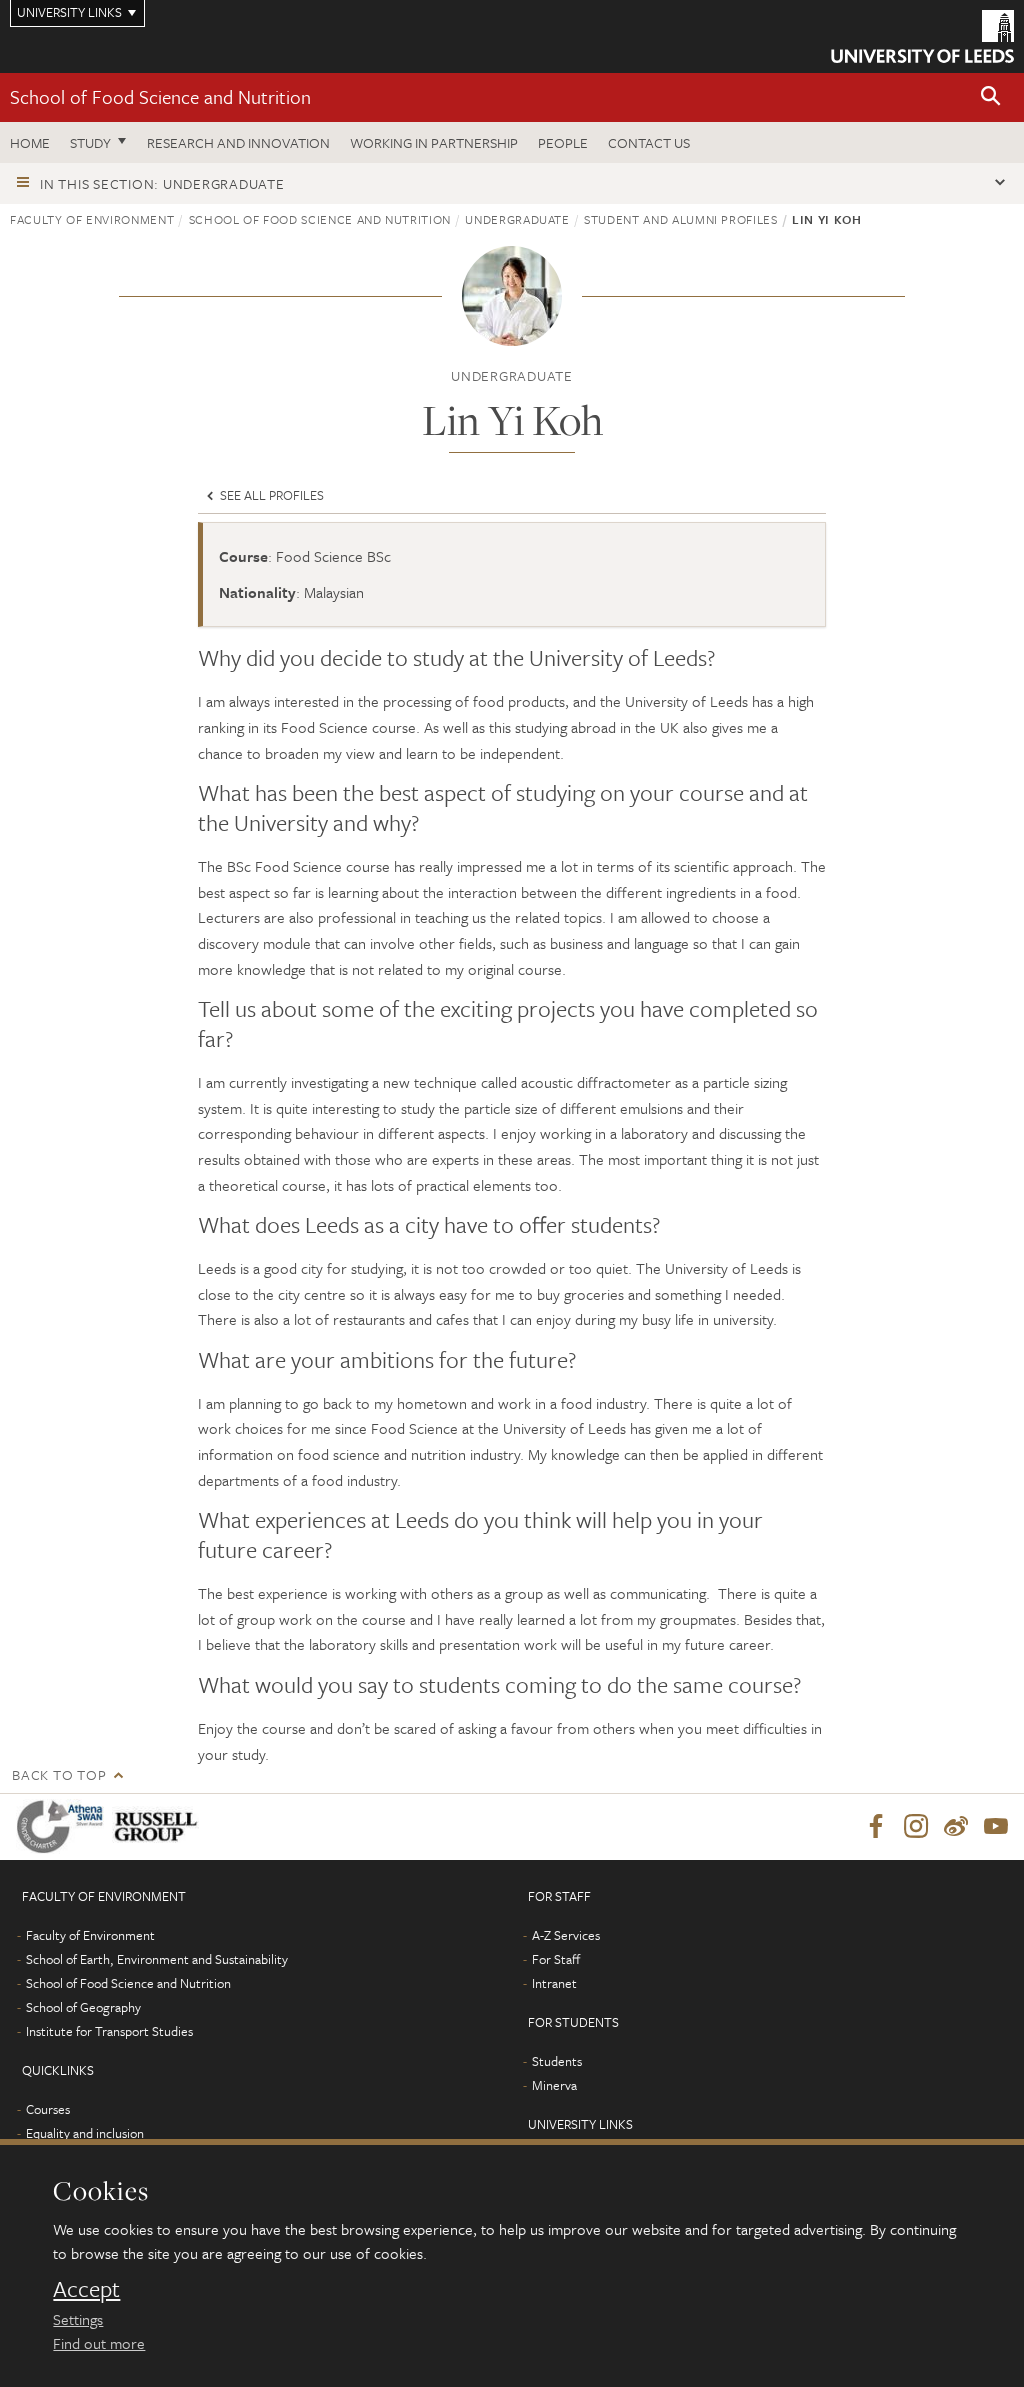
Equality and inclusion (85, 2133)
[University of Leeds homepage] (922, 36)
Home (30, 142)
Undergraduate (517, 219)
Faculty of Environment (92, 219)
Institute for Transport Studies (109, 2031)
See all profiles (270, 495)
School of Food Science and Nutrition (160, 96)
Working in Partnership (434, 142)
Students (557, 2061)
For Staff (556, 1959)
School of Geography (83, 2007)
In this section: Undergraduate (162, 183)
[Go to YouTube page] (996, 1827)
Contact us (649, 142)
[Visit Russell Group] (159, 1826)
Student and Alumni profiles (681, 219)
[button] (991, 97)
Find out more (99, 2343)
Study (90, 142)
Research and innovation (238, 142)
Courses (48, 2109)
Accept (86, 2289)
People (563, 142)
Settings (78, 2319)
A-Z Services (566, 1935)
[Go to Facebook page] (876, 1827)
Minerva (554, 2085)
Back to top (59, 1774)
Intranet (554, 1983)
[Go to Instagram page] (916, 1827)
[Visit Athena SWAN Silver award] (64, 1826)
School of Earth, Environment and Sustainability (157, 1959)
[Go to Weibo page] (956, 1827)
